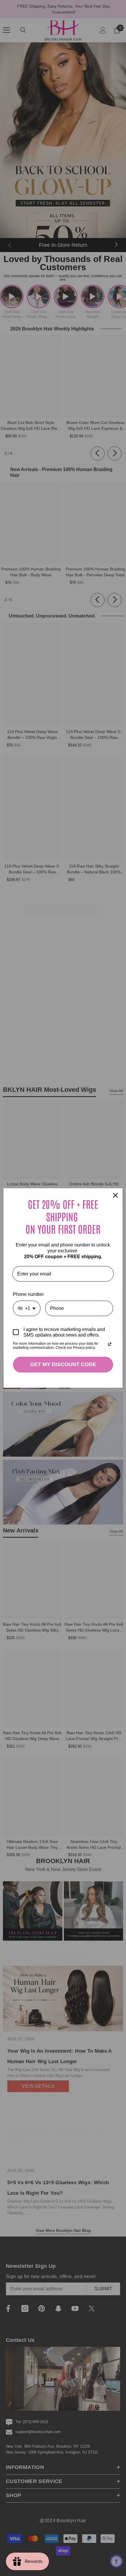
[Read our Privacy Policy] (110, 1344)
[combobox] (27, 1308)
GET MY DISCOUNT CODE (63, 1364)
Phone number (28, 1294)
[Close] (115, 1195)
